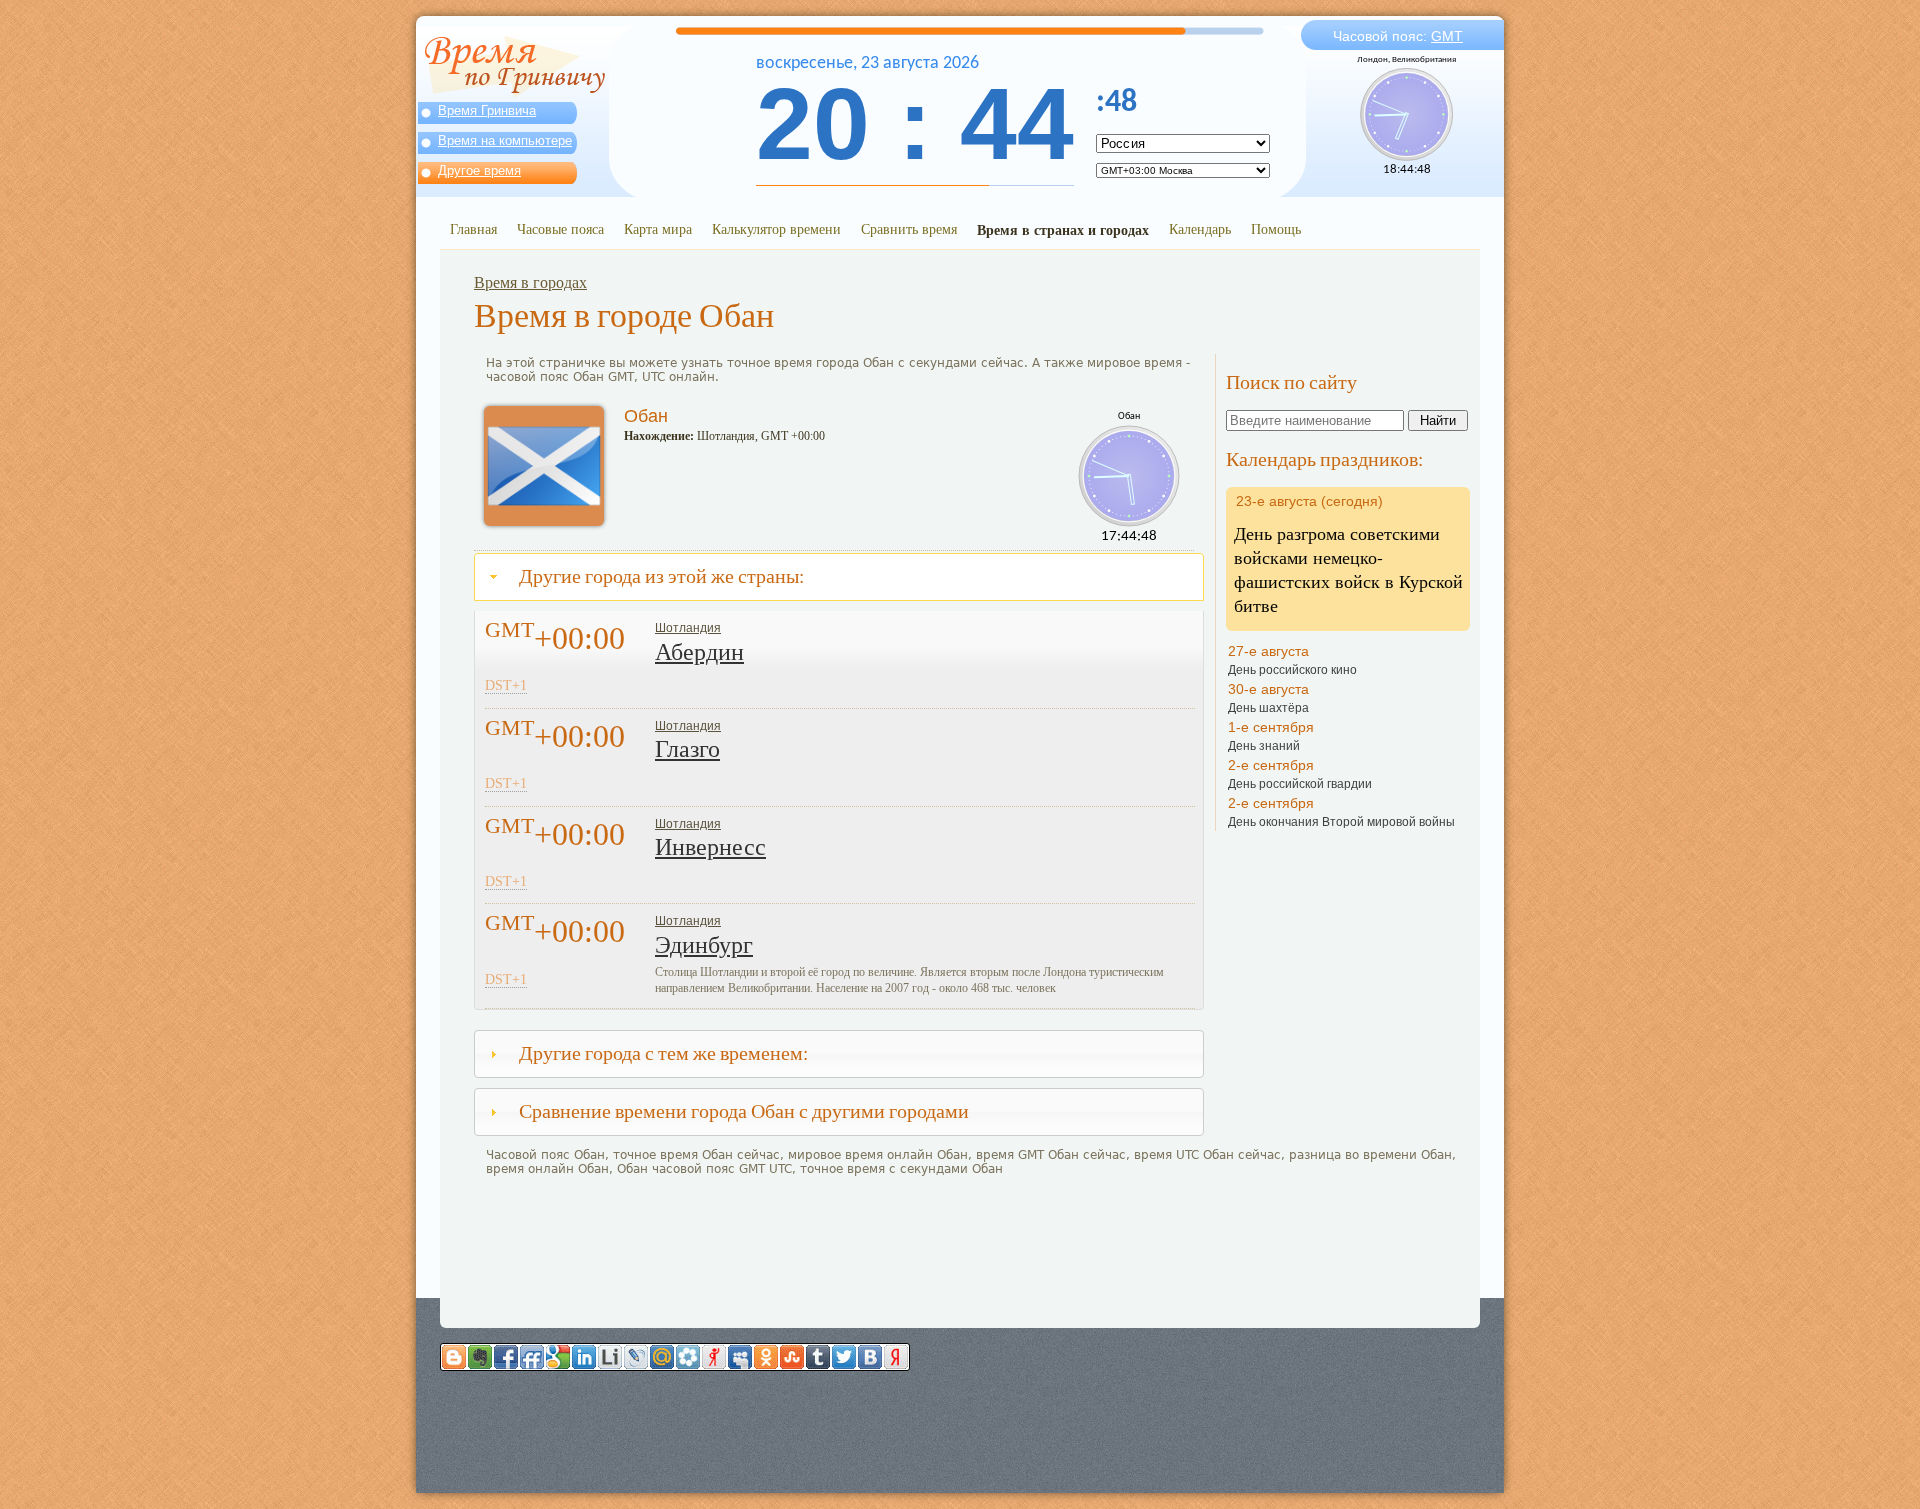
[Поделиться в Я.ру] (714, 1357)
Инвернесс (710, 847)
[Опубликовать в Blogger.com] (454, 1357)
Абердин (699, 652)
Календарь (1200, 228)
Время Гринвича (487, 110)
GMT (1447, 36)
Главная (473, 228)
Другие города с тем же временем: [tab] (663, 1053)
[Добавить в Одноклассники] (766, 1357)
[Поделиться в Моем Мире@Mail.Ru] (662, 1357)
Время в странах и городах (1063, 229)
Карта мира (658, 228)
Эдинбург (704, 945)
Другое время (479, 170)
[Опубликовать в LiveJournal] (636, 1357)
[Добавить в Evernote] (480, 1357)
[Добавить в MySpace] (740, 1357)
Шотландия (688, 628)
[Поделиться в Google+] (558, 1357)
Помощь (1276, 228)
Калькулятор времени (776, 228)
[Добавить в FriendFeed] (532, 1357)
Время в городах (530, 282)
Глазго (687, 749)
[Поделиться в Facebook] (506, 1357)
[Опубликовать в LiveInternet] (610, 1357)
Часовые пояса (560, 228)
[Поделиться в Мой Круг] (688, 1357)
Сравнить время (909, 228)
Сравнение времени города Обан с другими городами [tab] (744, 1111)
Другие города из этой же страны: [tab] (661, 576)
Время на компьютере (505, 140)
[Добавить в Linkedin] (584, 1357)
